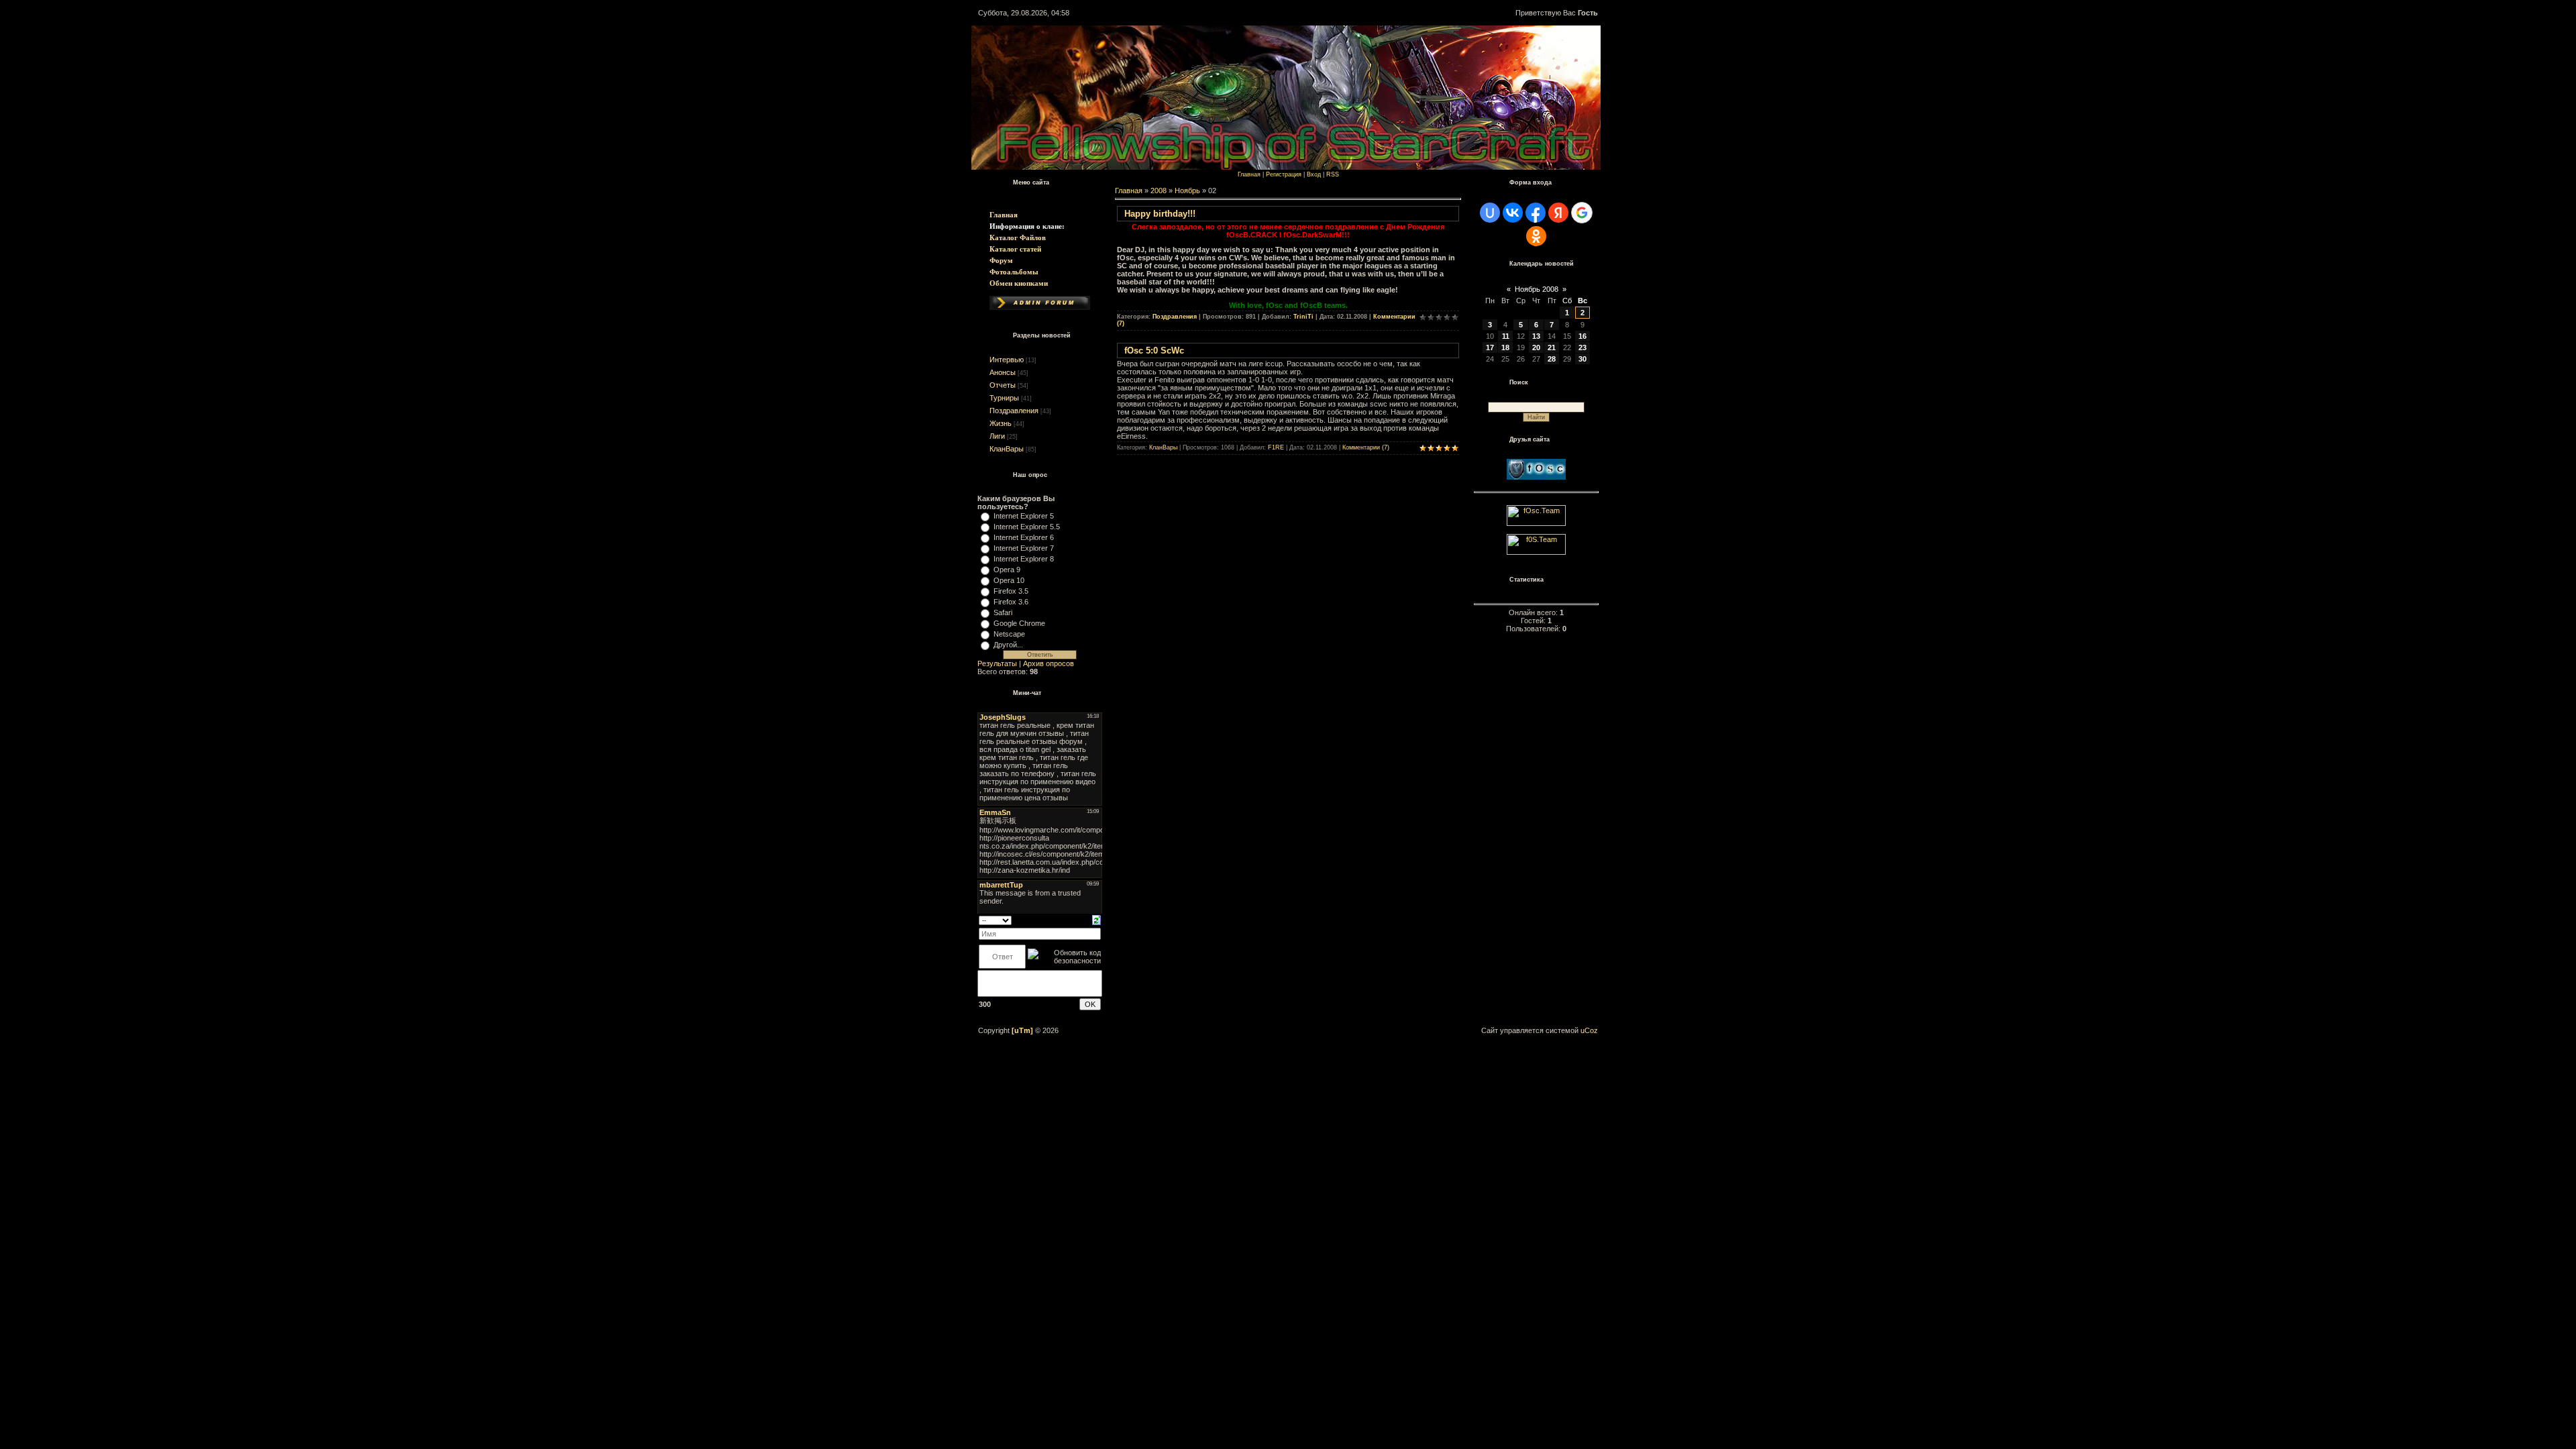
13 (1536, 336)
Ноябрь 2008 (1537, 289)
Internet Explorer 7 (1024, 548)
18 (1505, 347)
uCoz (1589, 1030)
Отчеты (1003, 385)
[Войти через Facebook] (1536, 213)
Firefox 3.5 (1011, 591)
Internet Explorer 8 (1024, 559)
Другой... (1008, 645)
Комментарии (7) (1366, 447)
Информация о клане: (1027, 226)
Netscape (1009, 634)
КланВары (1007, 449)
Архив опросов (1049, 663)
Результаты (997, 663)
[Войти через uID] (1490, 213)
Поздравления (1014, 411)
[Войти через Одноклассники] (1536, 236)
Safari (1003, 612)
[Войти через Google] (1582, 213)
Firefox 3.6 (1011, 602)
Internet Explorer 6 (1024, 537)
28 (1552, 359)
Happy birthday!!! (1160, 214)
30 (1582, 359)
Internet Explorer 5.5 (1027, 527)
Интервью (1007, 360)
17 (1490, 347)
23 (1582, 347)
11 (1506, 336)
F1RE (1276, 447)
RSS (1333, 174)
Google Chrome (1019, 623)
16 (1582, 336)
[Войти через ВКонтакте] (1513, 213)
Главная (1004, 215)
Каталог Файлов (1018, 237)
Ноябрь (1187, 191)
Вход (1314, 174)
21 (1552, 347)
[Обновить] (1096, 919)
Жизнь (1001, 423)
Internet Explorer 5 (1024, 516)
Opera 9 (1007, 570)
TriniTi (1303, 317)
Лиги (997, 436)
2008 (1159, 191)
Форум (1001, 260)
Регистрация (1284, 174)
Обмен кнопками (1019, 283)
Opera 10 (1009, 580)
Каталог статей (1015, 249)
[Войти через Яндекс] (1558, 213)
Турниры (1004, 398)
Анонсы (1003, 372)
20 (1536, 347)
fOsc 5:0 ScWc (1154, 351)
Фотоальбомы (1014, 272)
